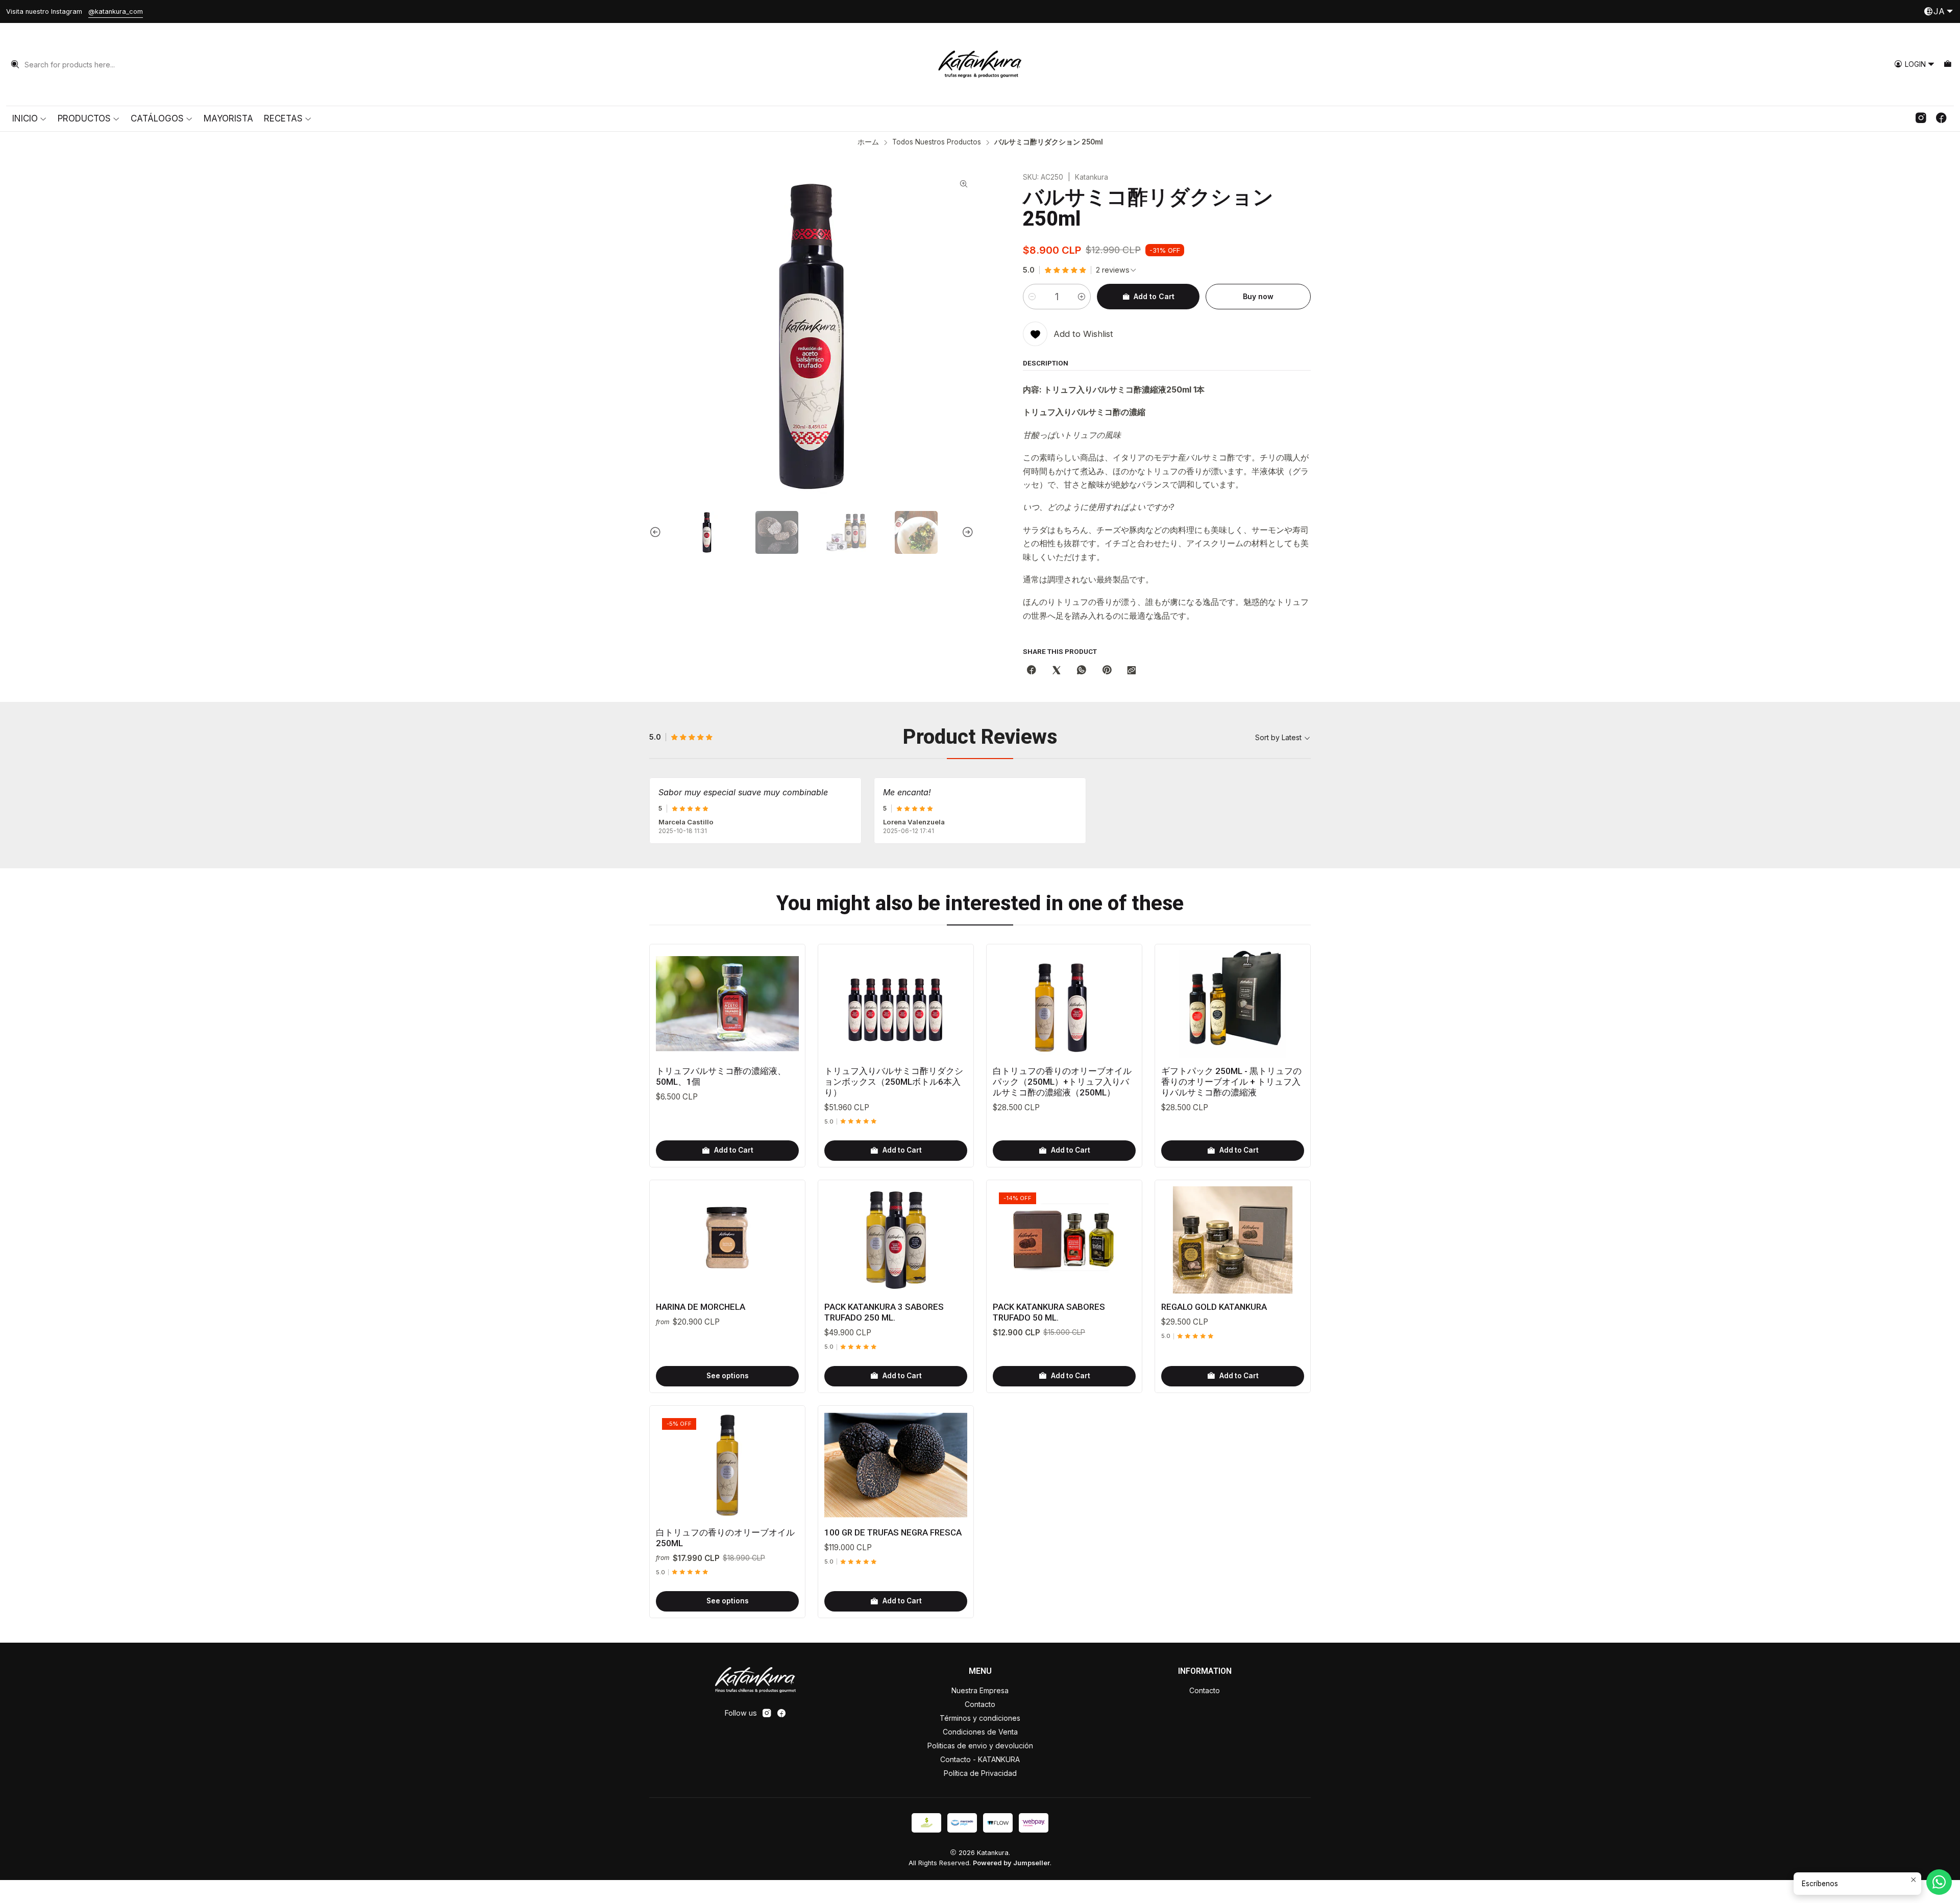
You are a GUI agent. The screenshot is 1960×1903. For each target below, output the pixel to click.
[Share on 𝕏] (1057, 671)
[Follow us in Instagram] (1921, 118)
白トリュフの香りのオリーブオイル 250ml (725, 1538)
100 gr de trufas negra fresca (893, 1532)
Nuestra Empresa (980, 1690)
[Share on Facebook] (1032, 671)
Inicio (25, 118)
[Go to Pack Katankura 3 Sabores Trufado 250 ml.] (896, 1240)
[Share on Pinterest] (1107, 671)
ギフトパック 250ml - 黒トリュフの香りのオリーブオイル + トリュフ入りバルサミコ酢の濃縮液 (1231, 1082)
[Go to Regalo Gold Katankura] (1233, 1240)
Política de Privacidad (980, 1773)
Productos (84, 118)
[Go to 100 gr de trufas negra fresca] (896, 1466)
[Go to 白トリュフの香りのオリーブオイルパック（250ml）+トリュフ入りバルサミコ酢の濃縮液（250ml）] (1064, 1004)
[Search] (15, 64)
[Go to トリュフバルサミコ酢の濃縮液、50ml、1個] (727, 1004)
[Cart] (1947, 65)
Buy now (1258, 296)
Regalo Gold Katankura (1214, 1307)
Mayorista (228, 118)
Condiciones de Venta (980, 1732)
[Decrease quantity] (1032, 297)
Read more (1302, 11)
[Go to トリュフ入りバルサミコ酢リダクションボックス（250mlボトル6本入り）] (896, 1004)
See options (728, 1376)
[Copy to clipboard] (1132, 671)
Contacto (980, 1704)
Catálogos (157, 118)
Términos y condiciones (980, 1718)
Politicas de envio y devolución (980, 1746)
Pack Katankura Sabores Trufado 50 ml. (1049, 1312)
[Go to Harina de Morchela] (727, 1240)
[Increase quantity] (1082, 297)
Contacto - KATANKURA (980, 1759)
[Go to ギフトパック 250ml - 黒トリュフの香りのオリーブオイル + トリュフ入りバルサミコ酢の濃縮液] (1233, 1004)
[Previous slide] (657, 532)
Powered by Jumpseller (1011, 1863)
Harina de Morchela (701, 1307)
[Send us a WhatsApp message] (1939, 1882)
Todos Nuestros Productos (937, 142)
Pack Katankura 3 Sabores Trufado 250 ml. (884, 1312)
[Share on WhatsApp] (1082, 671)
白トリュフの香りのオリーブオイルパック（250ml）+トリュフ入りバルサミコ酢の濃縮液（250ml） (1062, 1082)
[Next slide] (966, 532)
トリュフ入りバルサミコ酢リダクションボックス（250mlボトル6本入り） (894, 1082)
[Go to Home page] (980, 64)
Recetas (283, 118)
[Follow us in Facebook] (1941, 118)
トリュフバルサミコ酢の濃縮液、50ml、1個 (721, 1076)
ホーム (868, 142)
